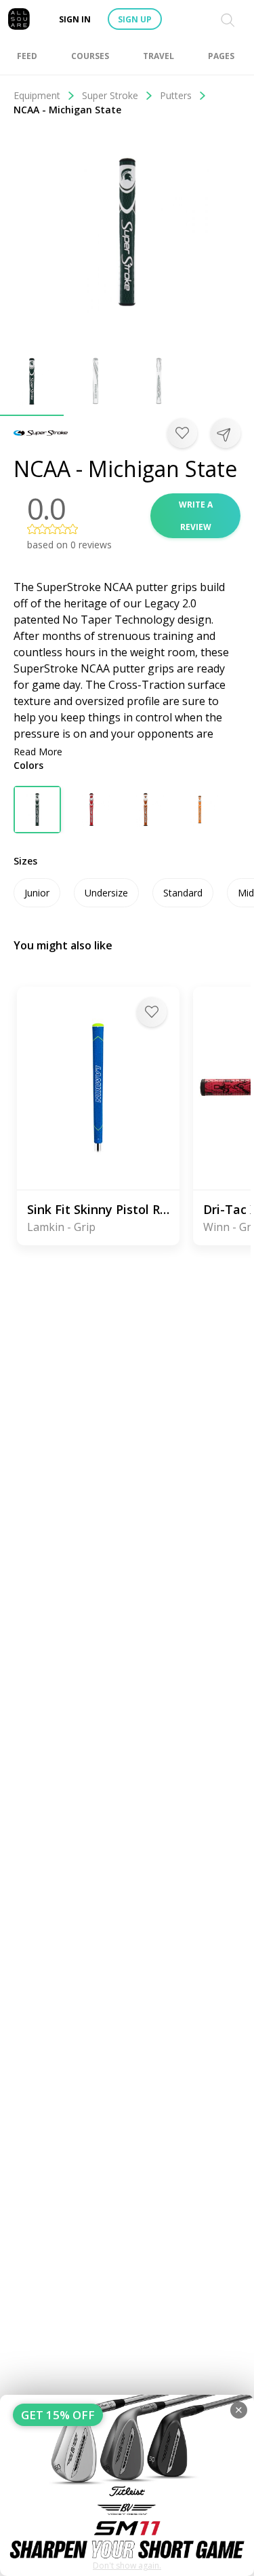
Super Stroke (110, 95)
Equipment (37, 95)
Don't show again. (127, 2565)
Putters (176, 95)
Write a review (196, 516)
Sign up (135, 19)
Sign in (75, 19)
